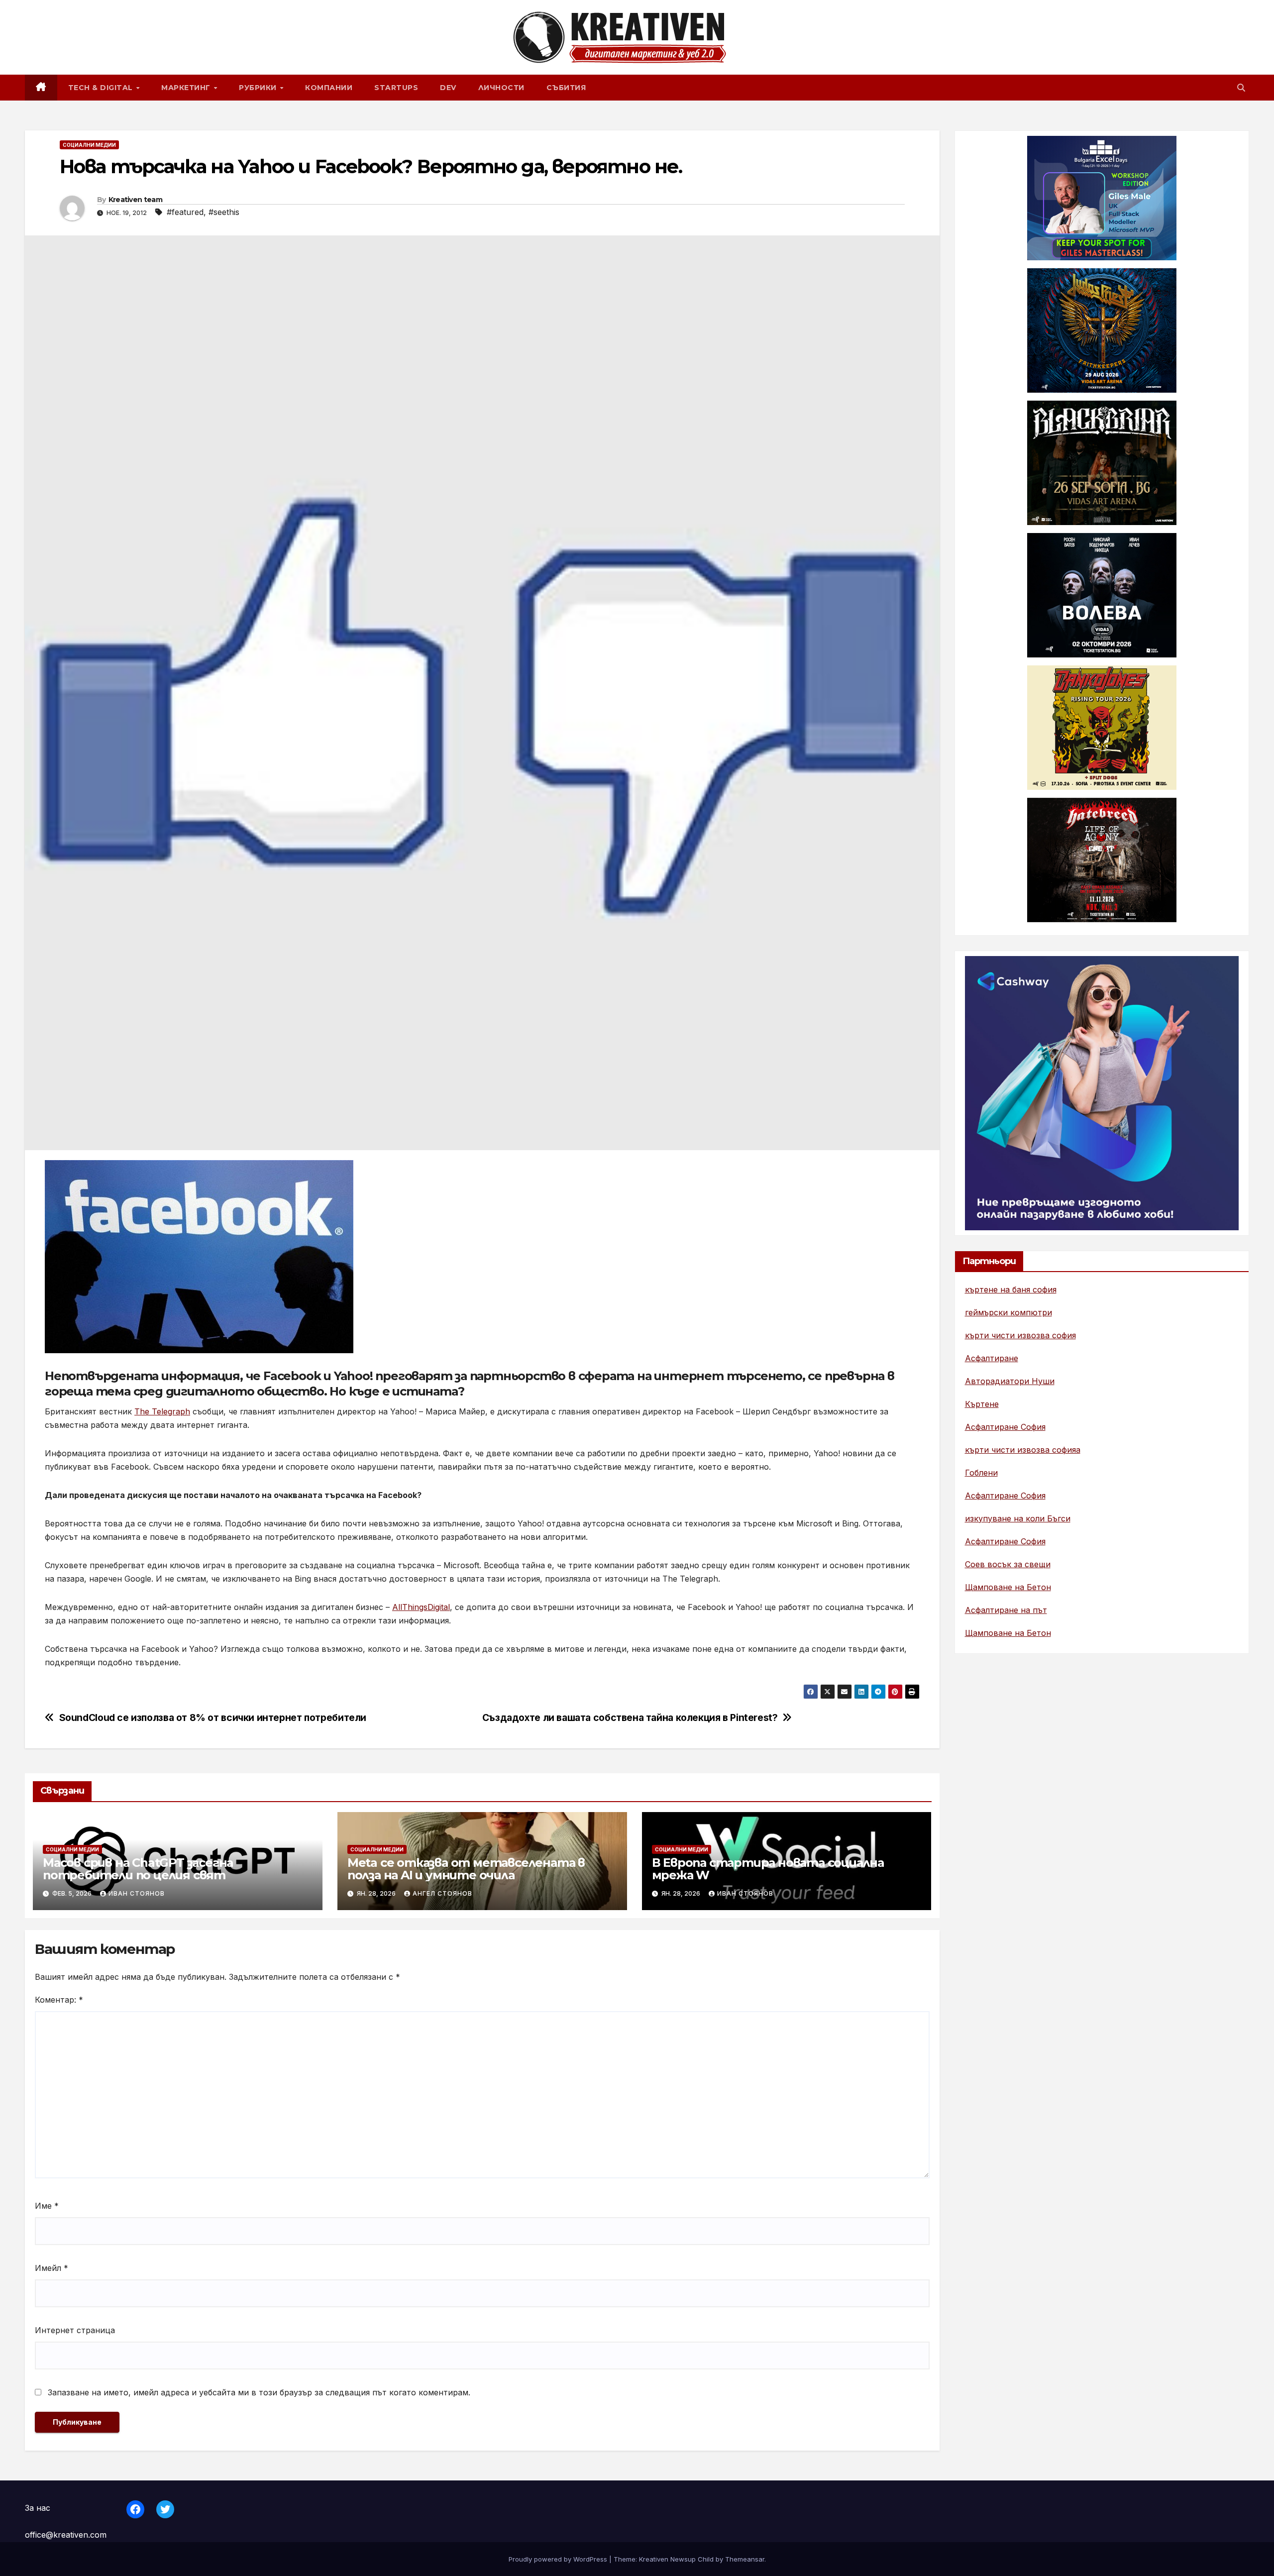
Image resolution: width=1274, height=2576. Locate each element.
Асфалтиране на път (1006, 1610)
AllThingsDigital (421, 1607)
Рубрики (259, 88)
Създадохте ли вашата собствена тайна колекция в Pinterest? (630, 1718)
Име (47, 2206)
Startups (396, 88)
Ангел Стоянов (442, 1893)
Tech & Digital (102, 88)
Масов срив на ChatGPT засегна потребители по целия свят (138, 1869)
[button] (1241, 88)
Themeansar (745, 2559)
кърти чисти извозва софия (1020, 1335)
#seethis (224, 212)
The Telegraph (162, 1411)
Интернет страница (75, 2330)
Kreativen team (135, 200)
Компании (329, 88)
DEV (448, 88)
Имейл (52, 2268)
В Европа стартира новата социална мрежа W (768, 1869)
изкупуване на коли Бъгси (1018, 1518)
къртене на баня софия (1011, 1289)
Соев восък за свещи (1008, 1564)
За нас (38, 2508)
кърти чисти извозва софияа (1023, 1450)
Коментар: (59, 2000)
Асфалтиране (992, 1358)
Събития (566, 88)
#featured (185, 212)
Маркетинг (187, 88)
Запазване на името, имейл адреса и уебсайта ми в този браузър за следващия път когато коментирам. (259, 2392)
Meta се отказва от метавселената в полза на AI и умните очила (466, 1869)
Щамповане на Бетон (1008, 1587)
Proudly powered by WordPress (559, 2559)
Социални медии (89, 145)
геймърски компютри (1009, 1312)
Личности (501, 88)
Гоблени (981, 1473)
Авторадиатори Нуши (1010, 1381)
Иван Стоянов (137, 1893)
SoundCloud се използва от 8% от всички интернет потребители (213, 1718)
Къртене (982, 1404)
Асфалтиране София (1005, 1427)
